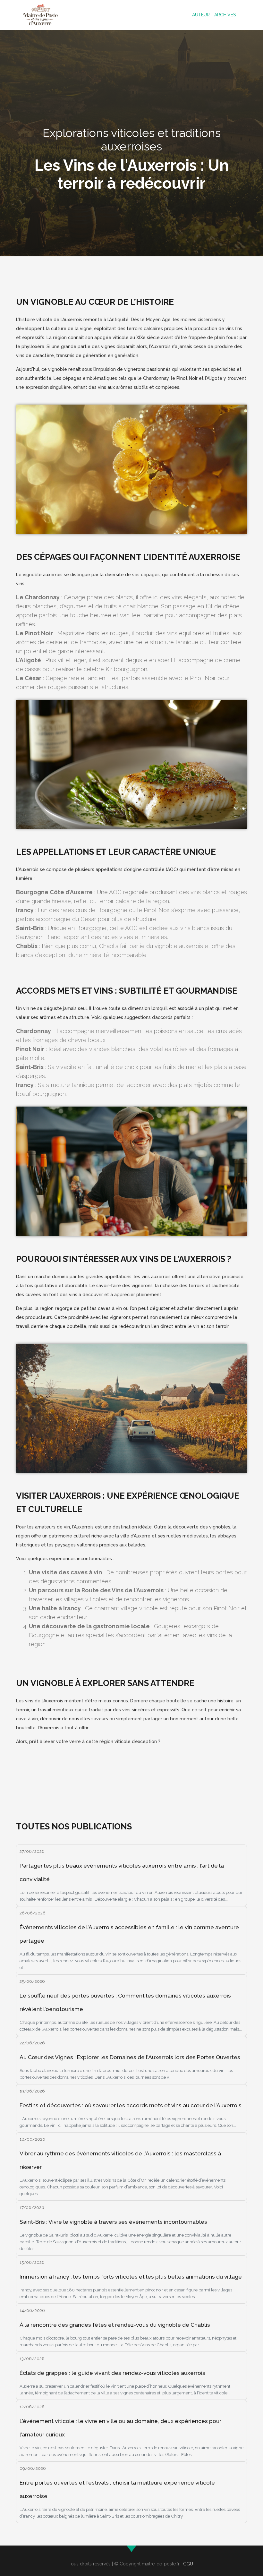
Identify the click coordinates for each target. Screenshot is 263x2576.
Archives (225, 15)
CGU (188, 2564)
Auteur (201, 15)
